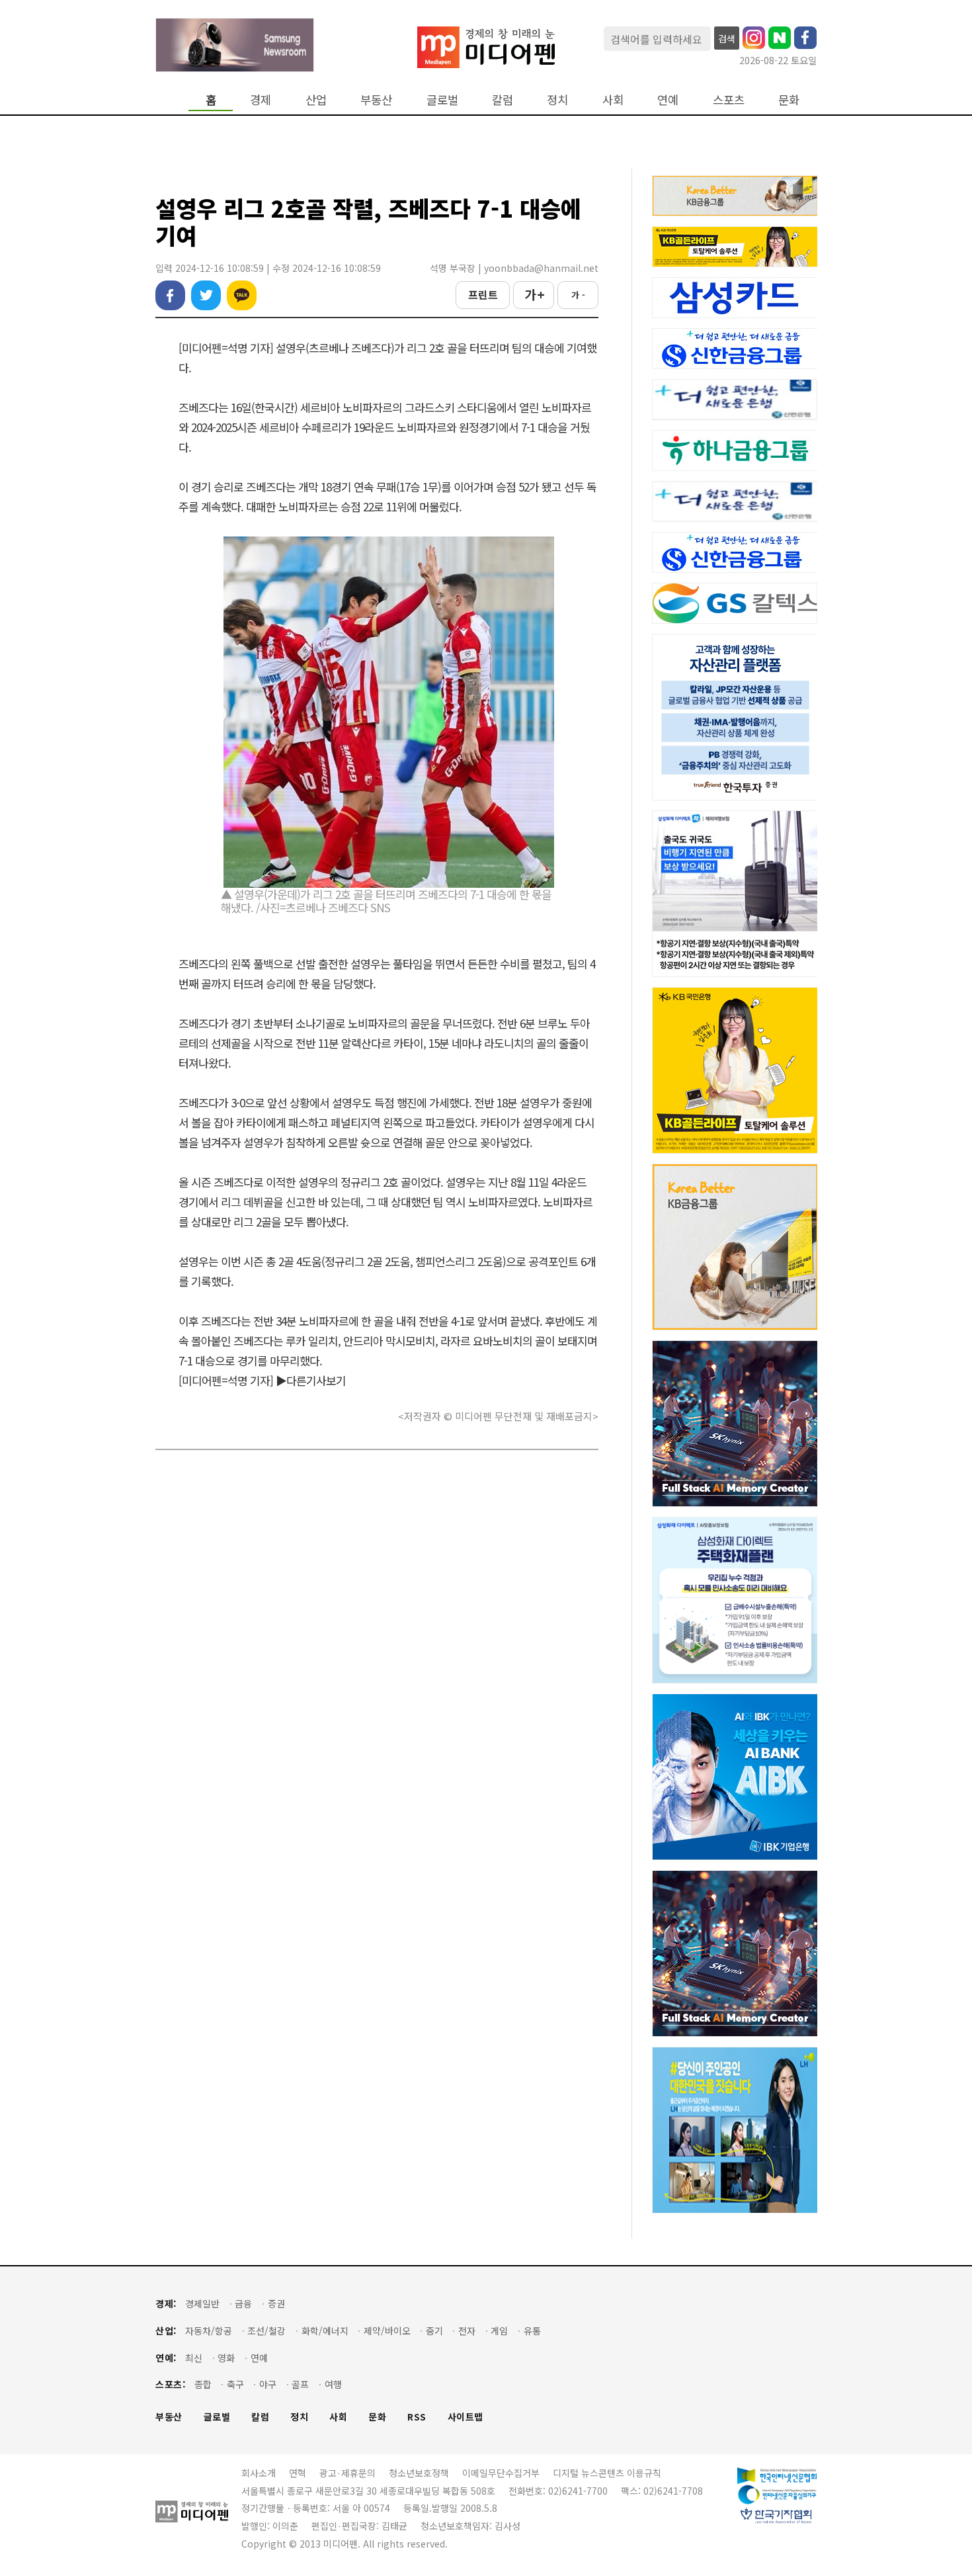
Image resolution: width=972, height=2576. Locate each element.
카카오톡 (242, 295)
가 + (534, 294)
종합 (203, 2384)
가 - (578, 295)
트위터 (206, 295)
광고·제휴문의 (347, 2473)
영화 (226, 2358)
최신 (194, 2358)
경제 (261, 100)
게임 (499, 2331)
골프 (300, 2384)
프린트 (483, 294)
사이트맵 (466, 2417)
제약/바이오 (387, 2331)
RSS (417, 2417)
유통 (532, 2331)
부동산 (376, 100)
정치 (557, 100)
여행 (333, 2384)
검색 (727, 38)
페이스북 (170, 295)
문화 (789, 100)
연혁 (298, 2473)
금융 (243, 2304)
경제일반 (202, 2304)
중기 (434, 2331)
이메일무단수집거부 (501, 2473)
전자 (467, 2331)
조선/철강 (266, 2331)
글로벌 (442, 100)
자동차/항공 (209, 2331)
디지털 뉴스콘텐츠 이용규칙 (607, 2473)
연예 (668, 100)
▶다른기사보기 (311, 1380)
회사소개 (259, 2473)
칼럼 (503, 100)
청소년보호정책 (419, 2473)
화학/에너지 (325, 2331)
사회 (613, 100)
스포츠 (729, 100)
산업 (316, 100)
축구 (235, 2384)
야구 (268, 2384)
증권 (276, 2304)
